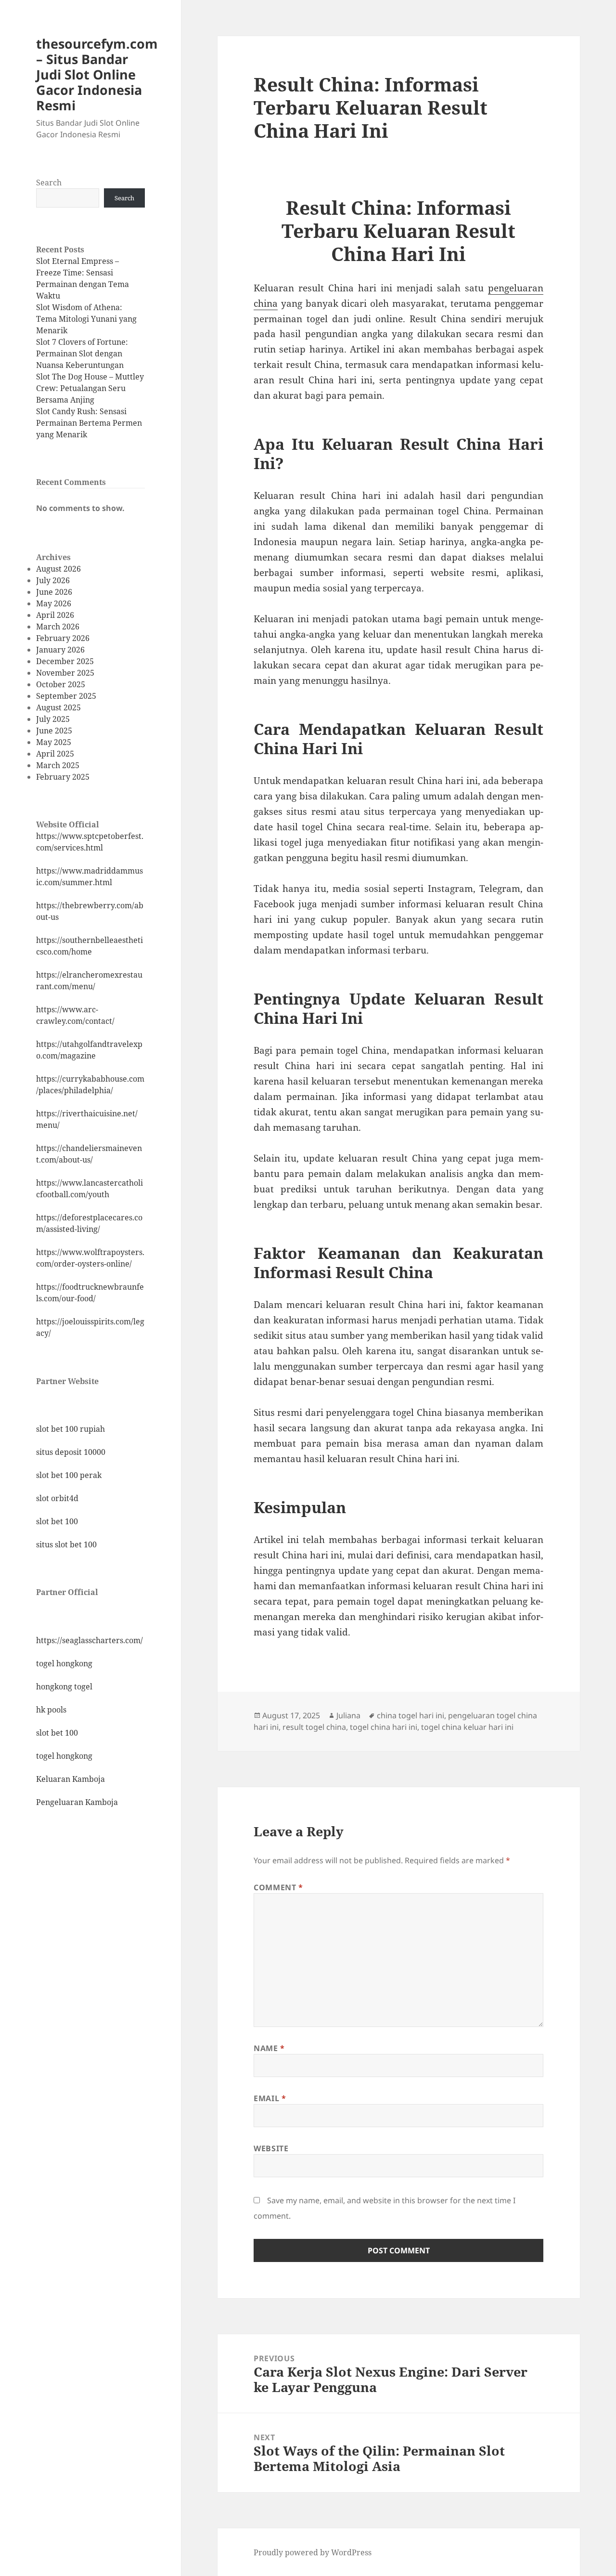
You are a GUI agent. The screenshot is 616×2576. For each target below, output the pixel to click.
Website (271, 2148)
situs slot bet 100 (66, 1544)
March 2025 (58, 765)
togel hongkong (64, 1663)
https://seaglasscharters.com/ (90, 1640)
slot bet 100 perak (69, 1475)
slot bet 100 (57, 1521)
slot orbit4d (57, 1498)
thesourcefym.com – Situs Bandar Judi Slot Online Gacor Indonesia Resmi (97, 74)
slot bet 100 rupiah (71, 1429)
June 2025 (54, 731)
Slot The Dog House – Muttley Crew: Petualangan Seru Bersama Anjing (90, 388)
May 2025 (54, 742)
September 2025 (66, 696)
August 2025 (58, 707)
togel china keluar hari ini (467, 1727)
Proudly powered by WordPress (313, 2552)
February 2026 (63, 638)
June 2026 (54, 592)
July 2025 (53, 719)
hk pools (51, 1710)
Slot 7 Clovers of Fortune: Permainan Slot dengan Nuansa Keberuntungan (82, 353)
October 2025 (61, 684)
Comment (278, 1887)
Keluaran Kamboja (71, 1779)
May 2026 (54, 603)
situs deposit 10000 (71, 1452)
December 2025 (65, 661)
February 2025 (63, 777)
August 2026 (58, 569)
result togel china (314, 1727)
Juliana (348, 1715)
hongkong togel (64, 1687)
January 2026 (60, 650)
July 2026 (53, 580)
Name (269, 2048)
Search (49, 183)
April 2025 (55, 754)
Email (270, 2098)
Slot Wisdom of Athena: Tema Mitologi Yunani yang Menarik (86, 319)
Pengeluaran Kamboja (77, 1802)
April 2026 (55, 615)
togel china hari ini (384, 1727)
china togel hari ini (411, 1715)
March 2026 (58, 627)
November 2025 (65, 673)
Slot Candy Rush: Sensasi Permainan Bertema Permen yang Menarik (89, 423)
